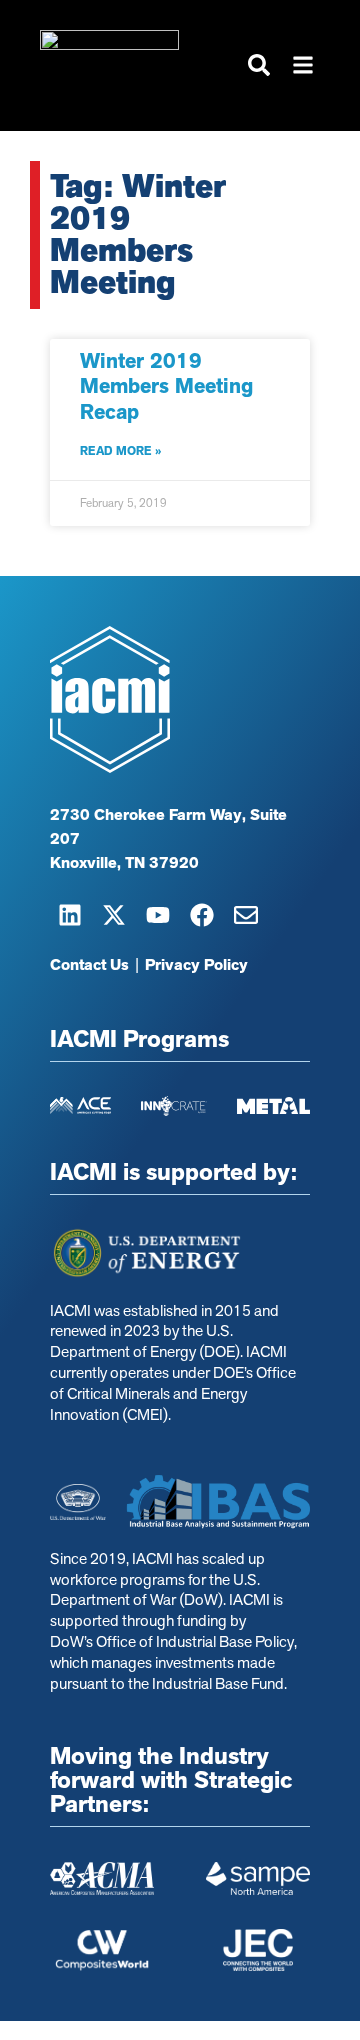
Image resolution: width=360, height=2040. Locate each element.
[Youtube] (158, 915)
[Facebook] (202, 915)
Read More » (120, 451)
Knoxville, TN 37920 (124, 863)
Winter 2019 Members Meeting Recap (166, 386)
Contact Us (89, 965)
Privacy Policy (196, 965)
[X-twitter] (114, 915)
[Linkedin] (70, 915)
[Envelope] (246, 915)
